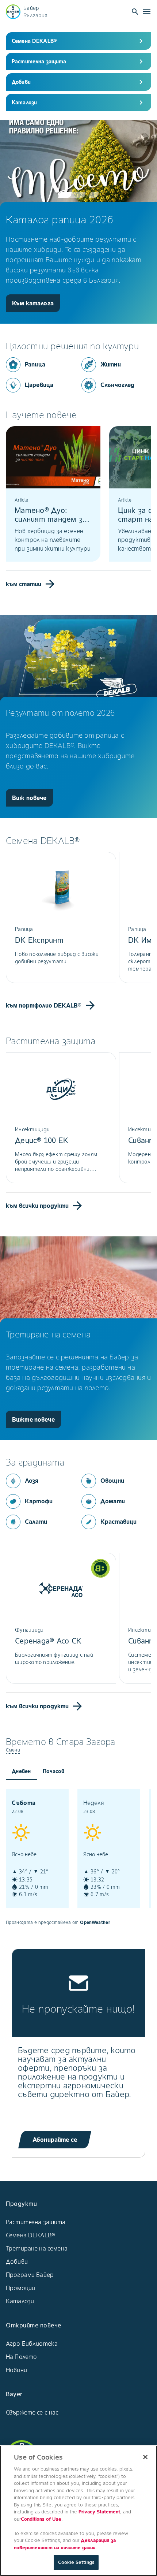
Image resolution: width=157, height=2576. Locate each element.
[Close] (145, 2457)
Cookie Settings (76, 2562)
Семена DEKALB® (30, 2235)
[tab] (21, 1771)
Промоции (20, 2288)
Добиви (17, 2262)
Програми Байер (30, 2275)
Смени (13, 1750)
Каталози (20, 2301)
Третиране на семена (37, 2248)
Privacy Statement (99, 2512)
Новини (16, 2370)
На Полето (21, 2357)
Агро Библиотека (32, 2344)
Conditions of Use (41, 2519)
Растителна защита (36, 2222)
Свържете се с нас (32, 2412)
